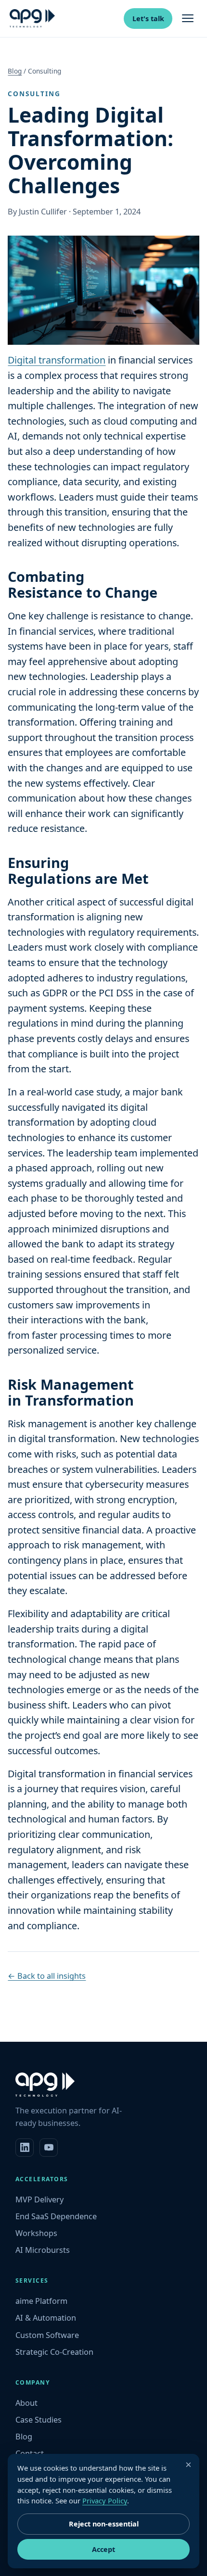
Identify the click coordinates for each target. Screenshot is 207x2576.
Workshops (36, 2233)
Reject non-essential (104, 2524)
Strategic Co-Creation (54, 2352)
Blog (15, 71)
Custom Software (47, 2335)
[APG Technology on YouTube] (49, 2148)
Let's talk (148, 19)
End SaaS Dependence (56, 2216)
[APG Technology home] (32, 18)
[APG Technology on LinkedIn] (25, 2148)
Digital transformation (57, 360)
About (26, 2403)
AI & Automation (46, 2318)
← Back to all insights (47, 1976)
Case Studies (39, 2420)
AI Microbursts (43, 2250)
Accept (103, 2549)
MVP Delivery (39, 2199)
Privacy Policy (105, 2501)
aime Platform (41, 2301)
